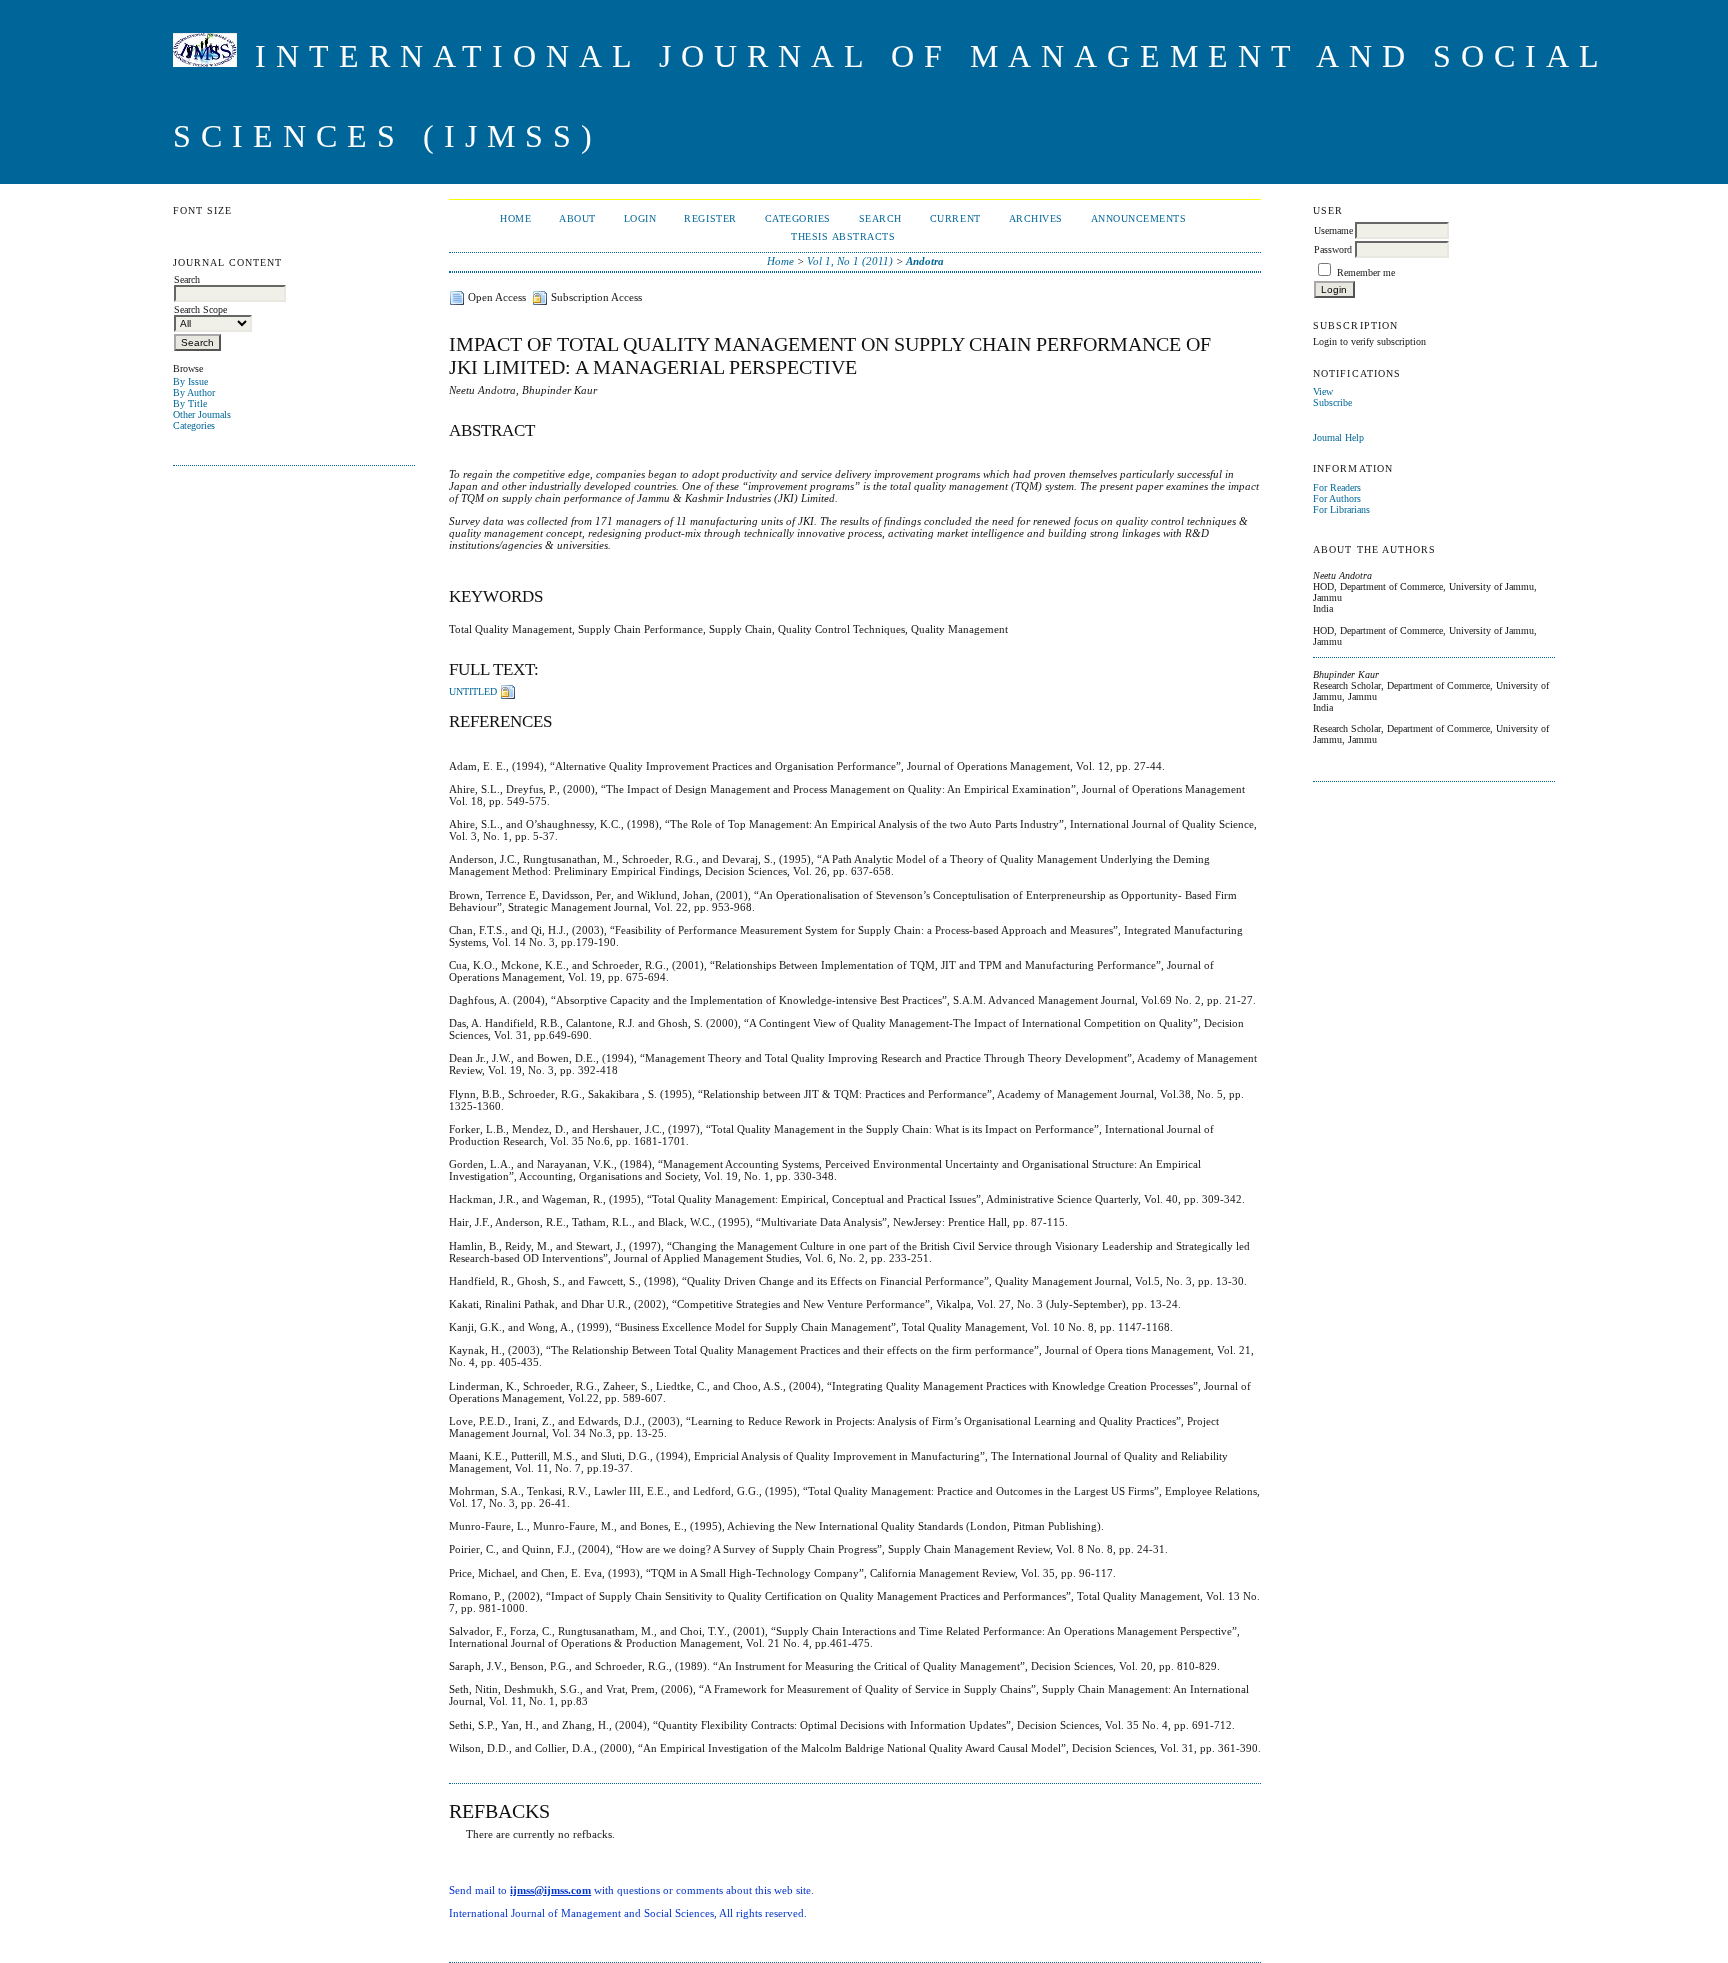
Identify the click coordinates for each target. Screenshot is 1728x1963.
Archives (1036, 218)
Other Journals (202, 414)
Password (1333, 249)
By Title (190, 403)
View (1323, 391)
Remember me (1366, 272)
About (577, 218)
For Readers (1337, 487)
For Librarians (1341, 509)
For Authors (1337, 498)
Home (515, 218)
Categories (194, 425)
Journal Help (1338, 437)
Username (1333, 230)
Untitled (473, 691)
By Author (194, 392)
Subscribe (1332, 402)
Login (640, 218)
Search (880, 218)
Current (955, 218)
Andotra (925, 261)
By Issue (190, 381)
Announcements (1139, 218)
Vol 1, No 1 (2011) (850, 261)
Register (710, 218)
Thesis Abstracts (843, 236)
